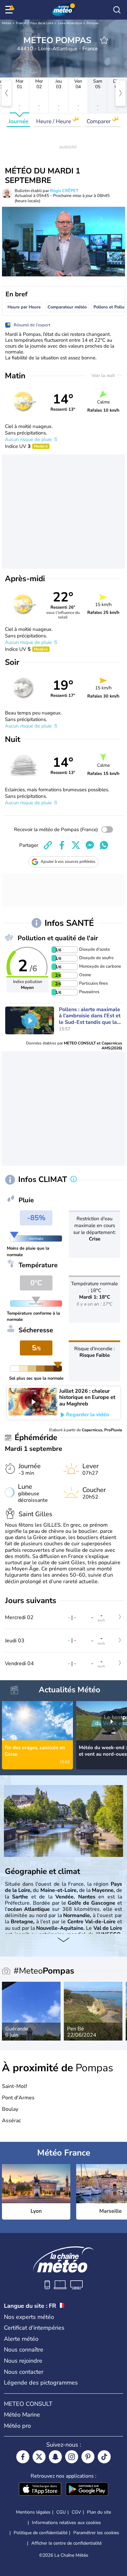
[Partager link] (48, 845)
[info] (74, 1180)
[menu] (10, 10)
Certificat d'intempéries (34, 2328)
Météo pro (17, 2426)
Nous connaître (24, 2350)
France (21, 23)
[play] (30, 1021)
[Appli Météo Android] (87, 2490)
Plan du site (99, 2512)
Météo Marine (22, 2415)
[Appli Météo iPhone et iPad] (40, 2490)
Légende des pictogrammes (41, 2383)
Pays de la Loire (42, 23)
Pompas (93, 23)
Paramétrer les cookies (96, 2533)
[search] (117, 10)
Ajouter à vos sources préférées (68, 861)
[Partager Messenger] (90, 845)
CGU (61, 2512)
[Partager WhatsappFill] (104, 845)
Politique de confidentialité (41, 2533)
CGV (76, 2512)
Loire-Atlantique (70, 23)
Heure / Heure (54, 121)
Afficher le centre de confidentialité (66, 2543)
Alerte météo (21, 2339)
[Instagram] (72, 2457)
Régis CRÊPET (64, 191)
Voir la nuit (104, 376)
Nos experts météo (29, 2317)
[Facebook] (23, 2457)
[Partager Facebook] (62, 845)
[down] (63, 1940)
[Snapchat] (55, 2457)
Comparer (99, 121)
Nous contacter (24, 2372)
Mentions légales (33, 2512)
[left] (7, 93)
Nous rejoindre (23, 2361)
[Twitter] (39, 2457)
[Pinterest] (88, 2457)
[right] (120, 93)
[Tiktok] (104, 2457)
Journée (18, 121)
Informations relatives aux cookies (66, 2523)
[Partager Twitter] (76, 845)
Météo (7, 23)
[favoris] (104, 40)
